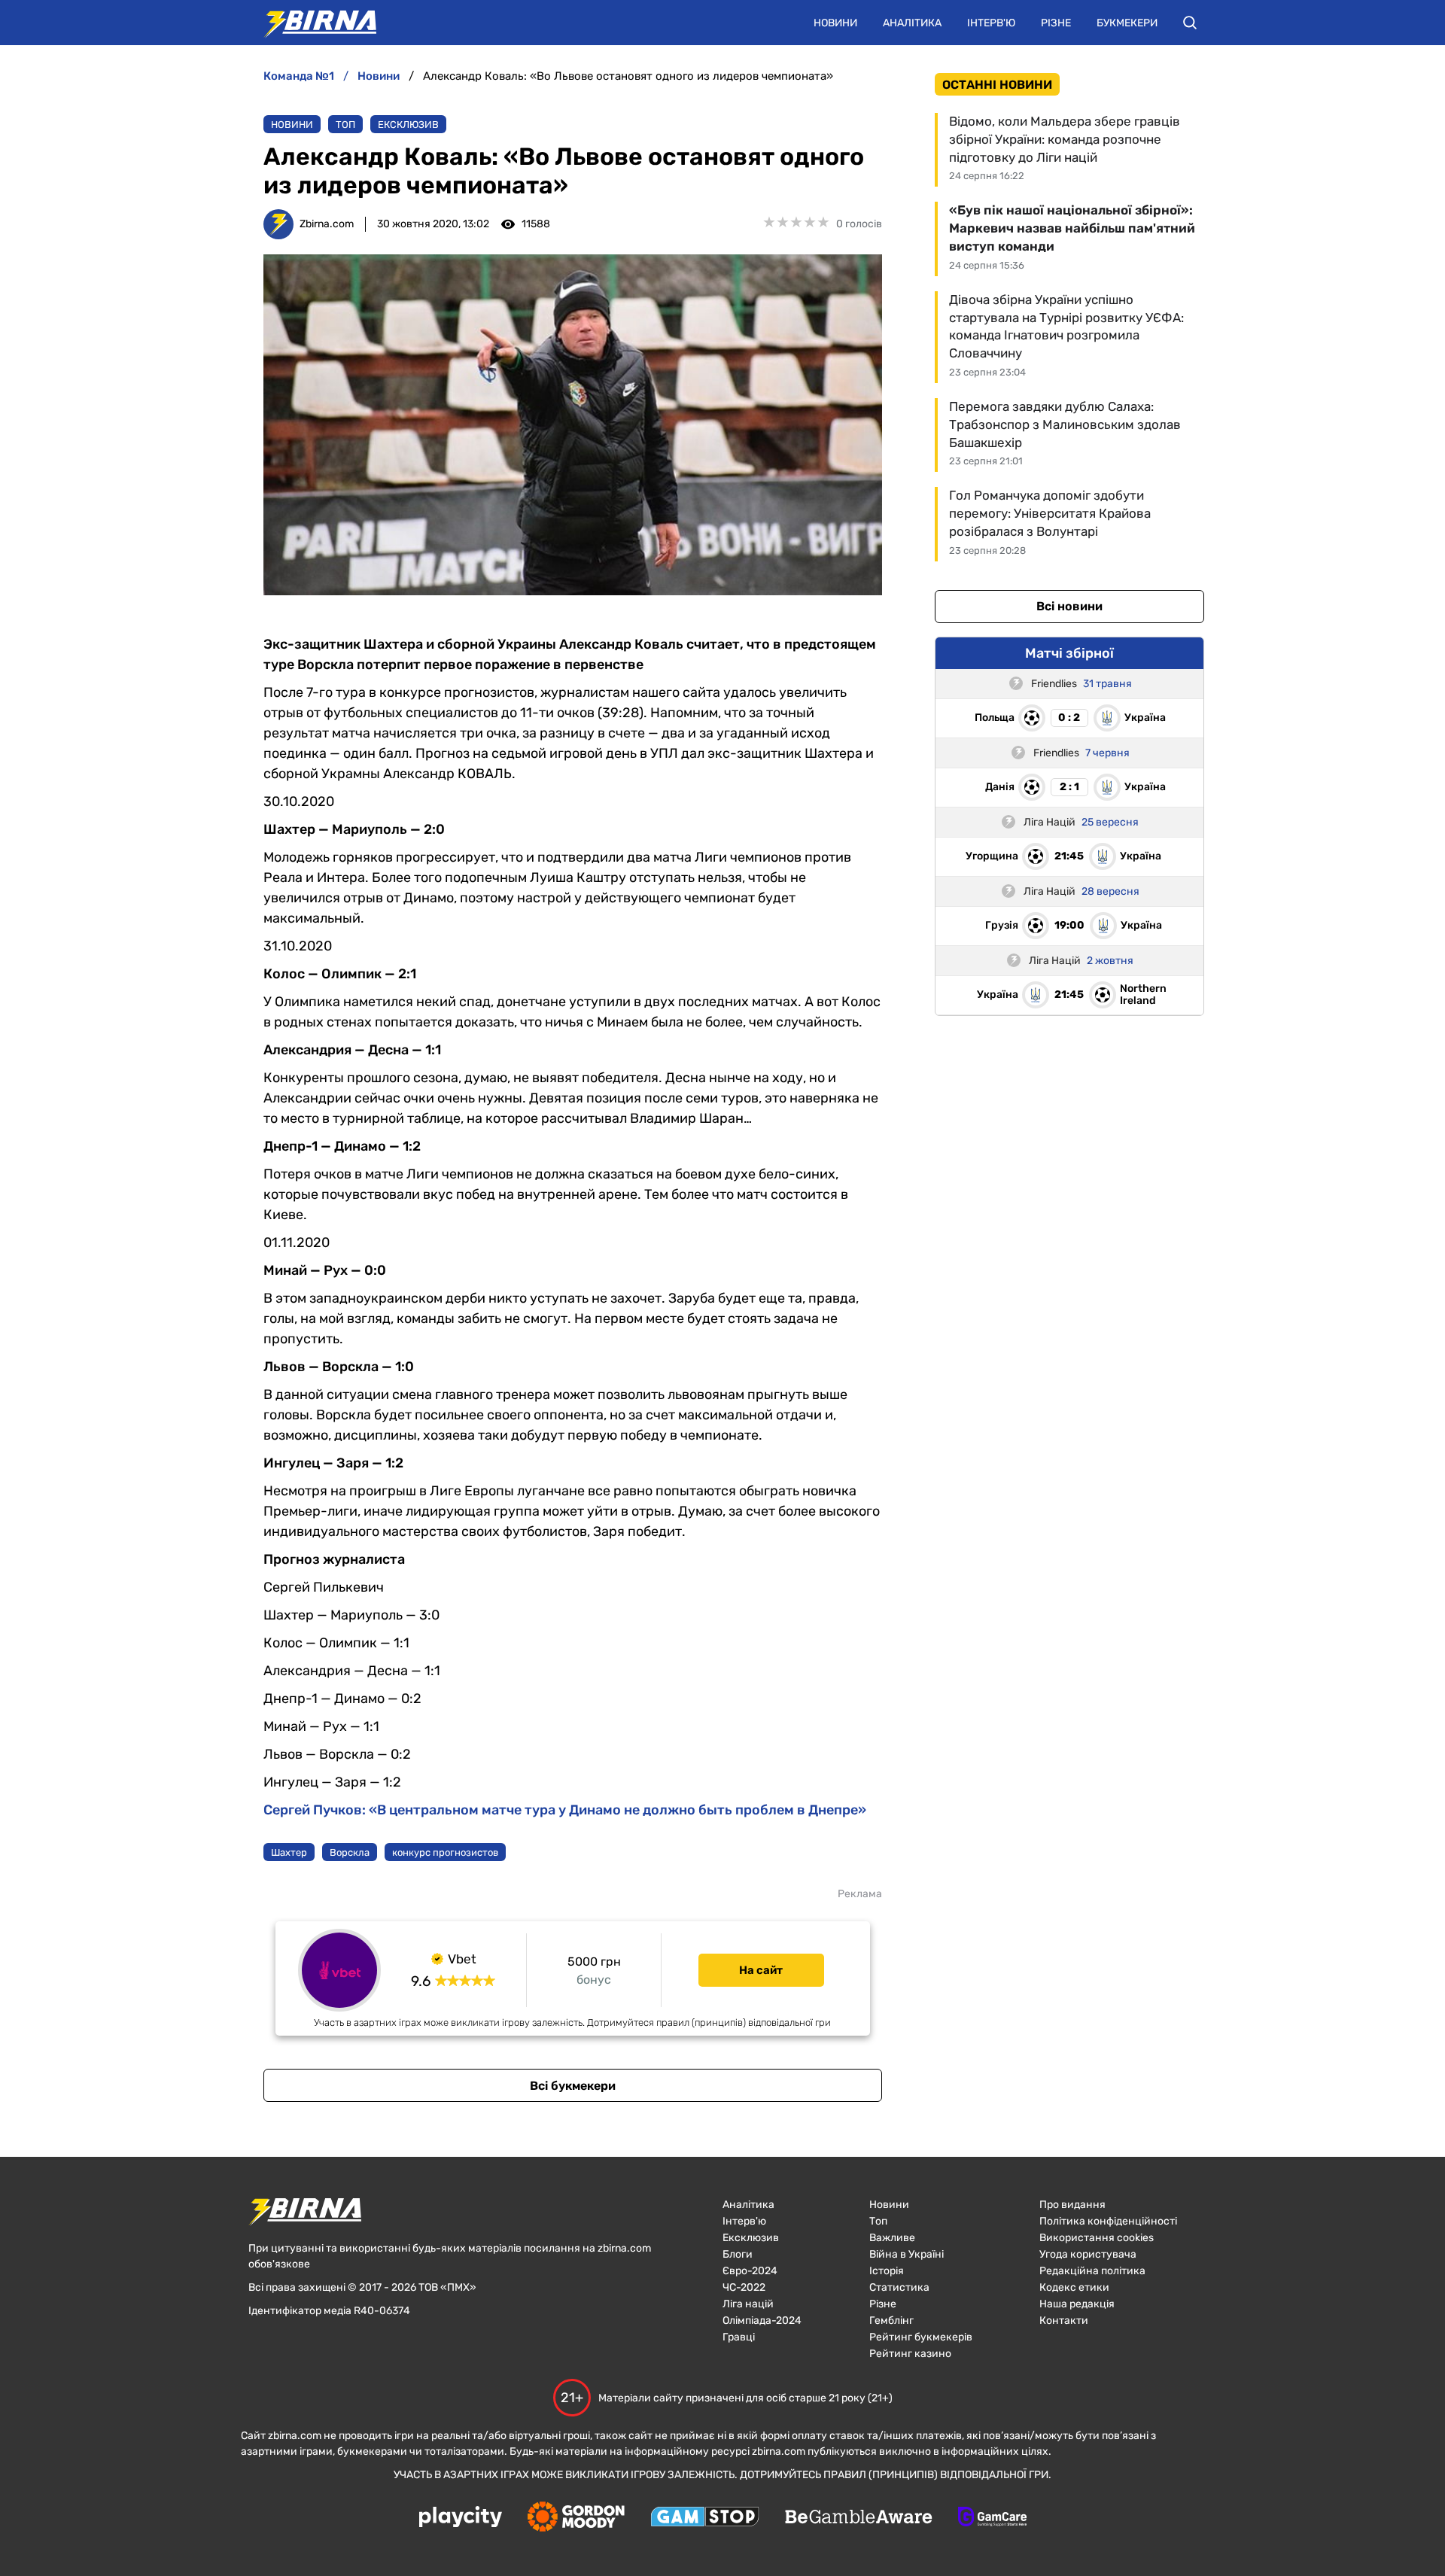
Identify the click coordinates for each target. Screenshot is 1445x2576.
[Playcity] (461, 2518)
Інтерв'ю (991, 23)
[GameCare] (992, 2518)
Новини (835, 23)
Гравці (739, 2337)
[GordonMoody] (576, 2518)
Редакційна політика (1092, 2271)
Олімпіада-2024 (762, 2321)
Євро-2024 (750, 2271)
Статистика (899, 2287)
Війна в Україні (907, 2254)
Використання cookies (1097, 2238)
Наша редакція (1077, 2304)
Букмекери (1127, 23)
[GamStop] (705, 2518)
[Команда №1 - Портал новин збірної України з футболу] (312, 23)
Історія (887, 2271)
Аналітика (912, 23)
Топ (345, 125)
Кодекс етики (1074, 2287)
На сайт (761, 1970)
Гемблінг (891, 2321)
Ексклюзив (408, 125)
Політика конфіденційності (1108, 2221)
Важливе (892, 2238)
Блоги (738, 2254)
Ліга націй (748, 2304)
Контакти (1064, 2321)
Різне (1056, 23)
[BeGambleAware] (859, 2518)
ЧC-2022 (744, 2287)
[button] (1190, 23)
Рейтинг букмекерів (921, 2337)
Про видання (1072, 2205)
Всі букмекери (573, 2086)
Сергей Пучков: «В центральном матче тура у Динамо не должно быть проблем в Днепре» (565, 1810)
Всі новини (1069, 606)
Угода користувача (1088, 2254)
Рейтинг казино (910, 2354)
